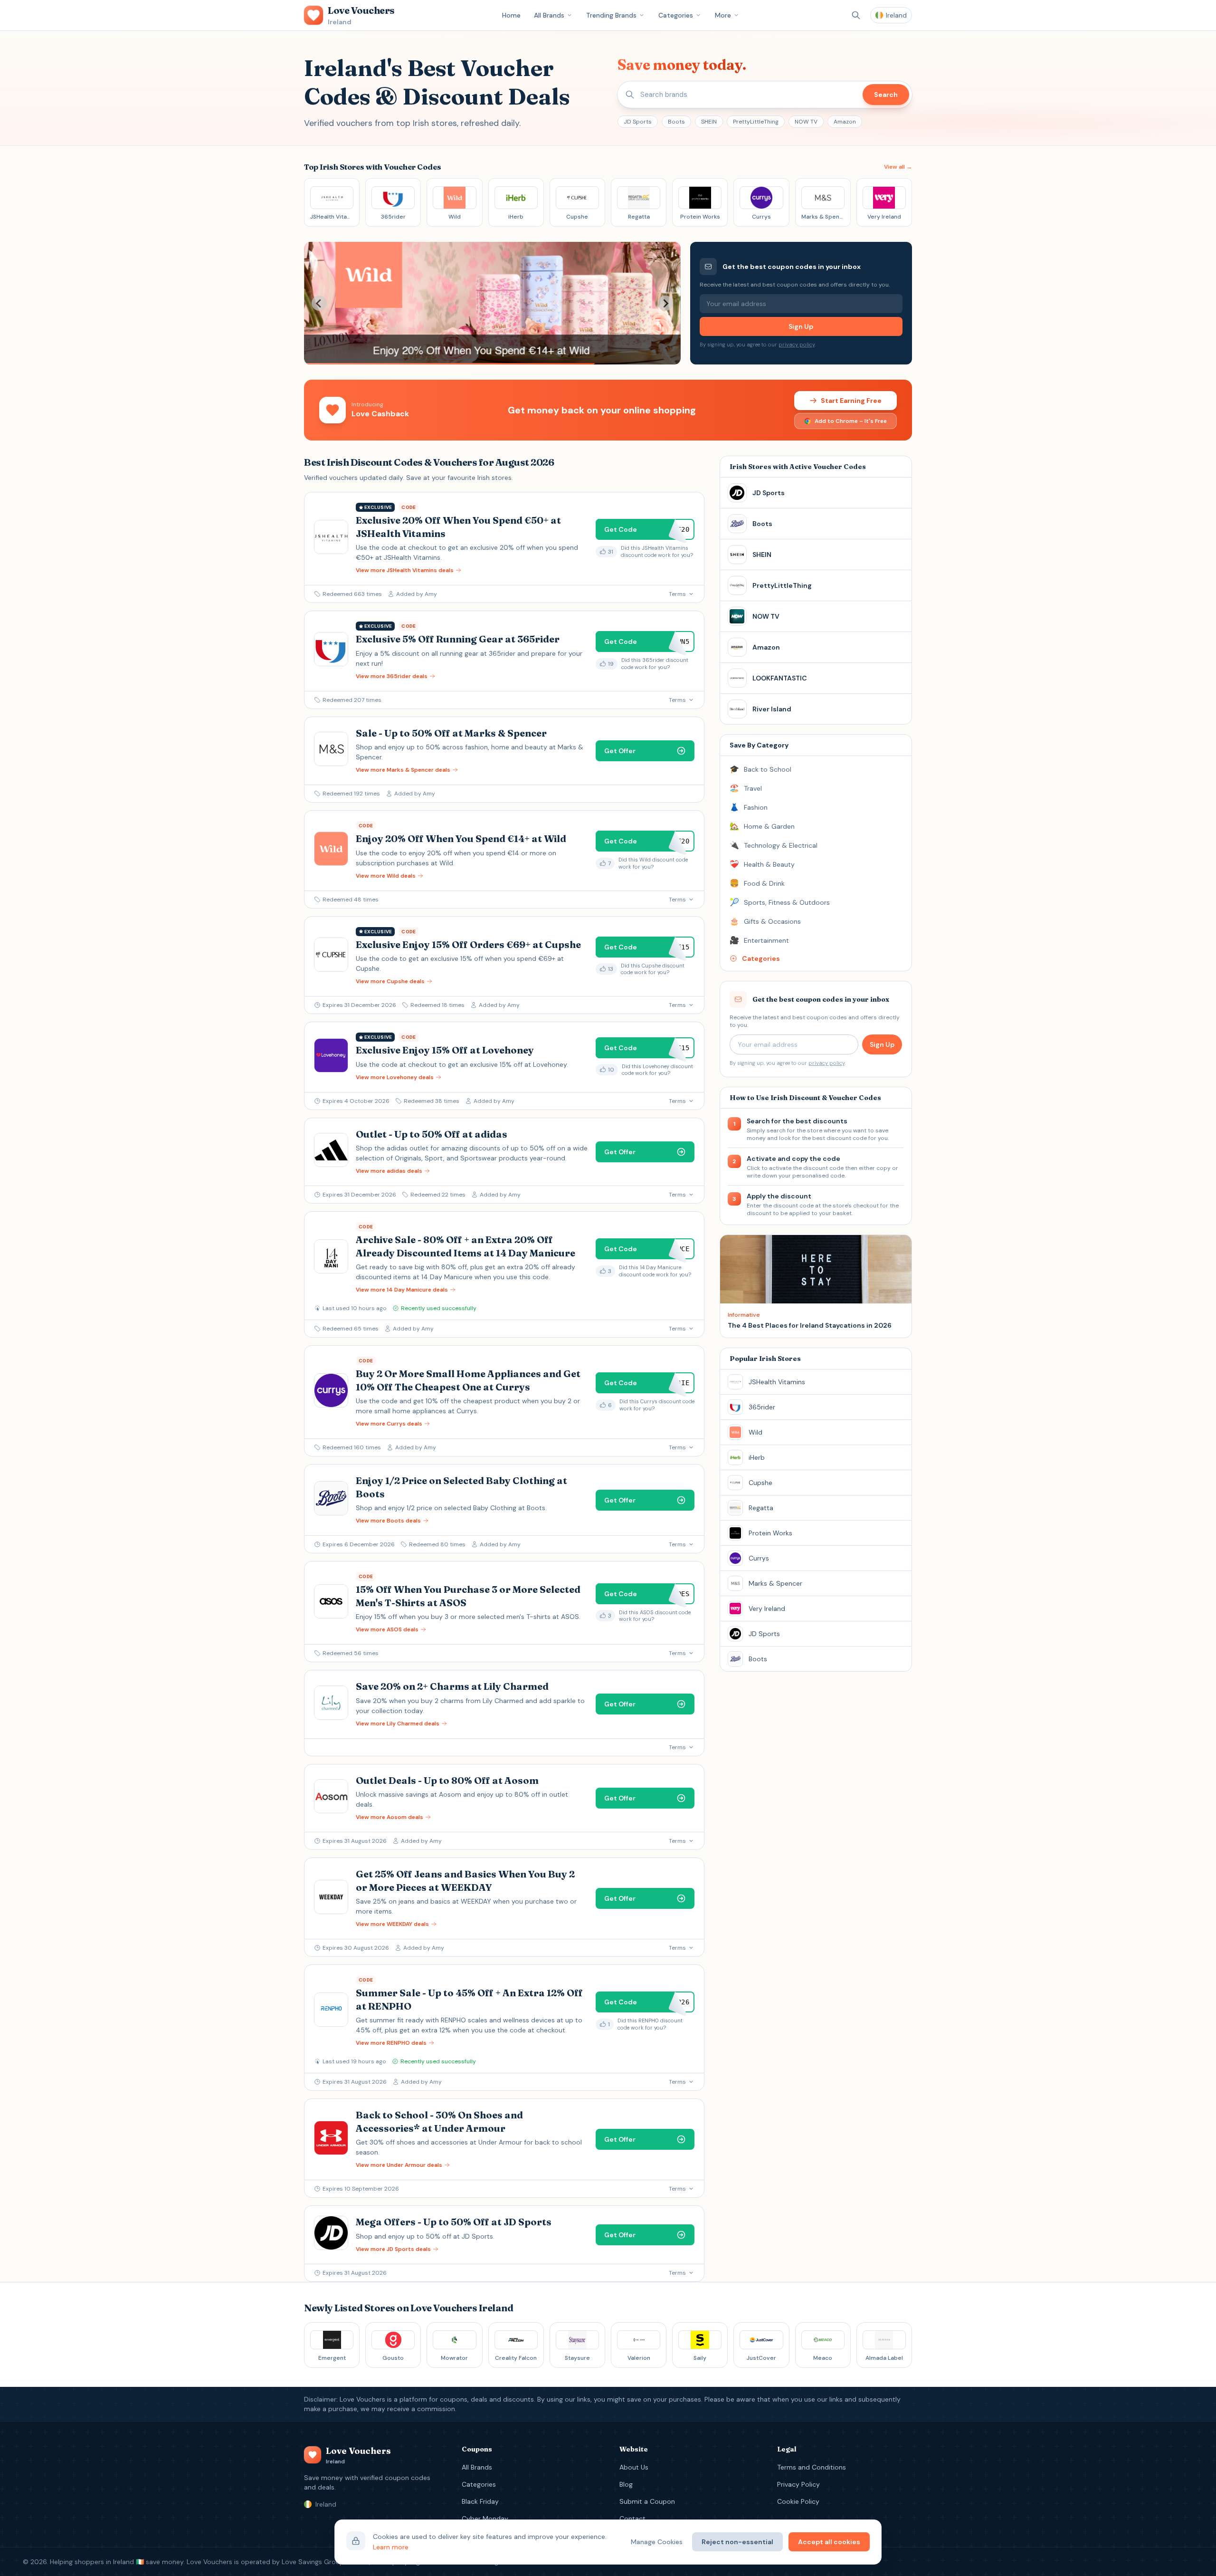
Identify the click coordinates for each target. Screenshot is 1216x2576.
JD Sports (638, 122)
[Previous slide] (319, 303)
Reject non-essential (737, 2542)
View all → (898, 167)
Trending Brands (611, 15)
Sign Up (801, 326)
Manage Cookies (657, 2542)
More (723, 15)
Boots (676, 122)
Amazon (845, 122)
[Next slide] (665, 303)
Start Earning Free (851, 401)
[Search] (856, 15)
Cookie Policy (798, 2501)
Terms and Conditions (812, 2467)
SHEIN (709, 122)
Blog (626, 2484)
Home (511, 15)
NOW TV (806, 122)
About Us (634, 2467)
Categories (676, 15)
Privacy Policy (798, 2484)
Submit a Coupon (647, 2501)
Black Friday (480, 2501)
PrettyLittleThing (756, 122)
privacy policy (797, 345)
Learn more (391, 2547)
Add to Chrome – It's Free (851, 421)
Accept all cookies (829, 2542)
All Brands (549, 15)
